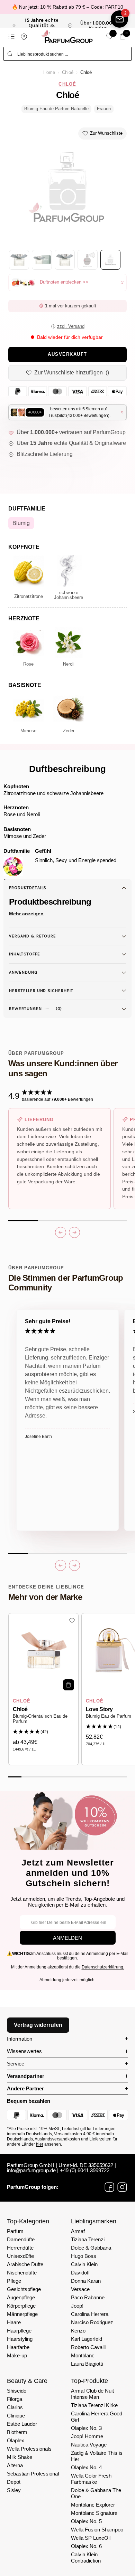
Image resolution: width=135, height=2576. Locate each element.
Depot (14, 2482)
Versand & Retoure (33, 936)
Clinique (16, 2416)
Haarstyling (20, 2339)
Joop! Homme (87, 2436)
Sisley (14, 2490)
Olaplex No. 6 (86, 2546)
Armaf (78, 2231)
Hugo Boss (84, 2256)
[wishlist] (110, 36)
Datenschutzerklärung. (103, 1967)
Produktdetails (28, 888)
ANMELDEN (67, 1938)
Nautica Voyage (89, 2445)
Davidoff (80, 2273)
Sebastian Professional (33, 2474)
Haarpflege (19, 2331)
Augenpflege (21, 2297)
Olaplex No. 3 (86, 2428)
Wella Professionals (29, 2449)
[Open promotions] (119, 19)
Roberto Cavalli (88, 2347)
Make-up (17, 2355)
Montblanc (83, 2355)
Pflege (14, 2281)
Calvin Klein (84, 2264)
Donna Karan (86, 2281)
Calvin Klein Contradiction (86, 2558)
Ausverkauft (67, 354)
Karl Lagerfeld (87, 2339)
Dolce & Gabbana (91, 2248)
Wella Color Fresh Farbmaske (91, 2479)
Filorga (15, 2399)
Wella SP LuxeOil (91, 2538)
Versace (80, 2289)
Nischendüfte (22, 2273)
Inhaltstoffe (25, 954)
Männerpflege (22, 2314)
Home (49, 73)
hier (40, 2144)
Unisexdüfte (20, 2256)
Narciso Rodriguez (92, 2322)
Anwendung (23, 972)
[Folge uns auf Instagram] (122, 2187)
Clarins (15, 2407)
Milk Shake (20, 2457)
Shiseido (17, 2391)
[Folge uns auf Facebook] (109, 2187)
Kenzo (78, 2331)
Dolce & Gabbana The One (96, 2493)
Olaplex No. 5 (86, 2521)
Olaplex (16, 2440)
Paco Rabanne (88, 2297)
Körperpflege (21, 2306)
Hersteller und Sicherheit (41, 991)
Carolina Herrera (90, 2314)
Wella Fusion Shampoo (97, 2530)
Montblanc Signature (94, 2513)
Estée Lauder (22, 2424)
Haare (14, 2322)
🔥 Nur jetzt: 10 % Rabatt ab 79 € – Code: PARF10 (67, 7)
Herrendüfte (20, 2248)
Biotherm (17, 2432)
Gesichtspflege (24, 2289)
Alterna (15, 2465)
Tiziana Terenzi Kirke (94, 2405)
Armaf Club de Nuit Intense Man (92, 2394)
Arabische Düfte (25, 2264)
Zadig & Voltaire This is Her (97, 2456)
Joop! (77, 2306)
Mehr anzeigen (26, 914)
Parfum (15, 2231)
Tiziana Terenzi (88, 2239)
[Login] (24, 37)
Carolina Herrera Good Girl (97, 2417)
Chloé (68, 73)
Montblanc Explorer (93, 2505)
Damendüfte (21, 2239)
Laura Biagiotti (87, 2364)
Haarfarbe (18, 2347)
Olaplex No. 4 (86, 2467)
